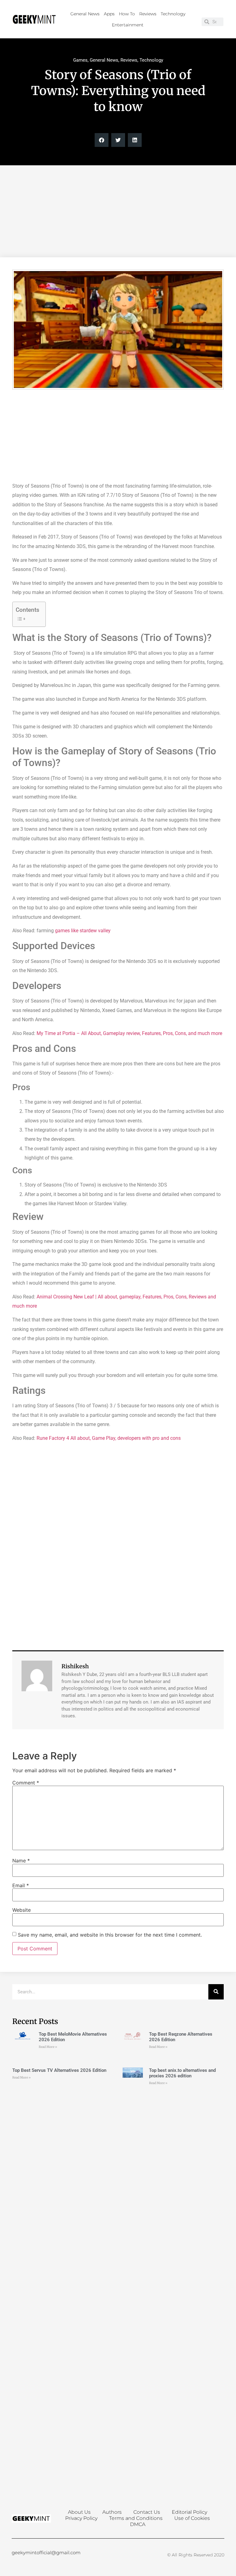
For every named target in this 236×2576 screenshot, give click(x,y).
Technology (173, 14)
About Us (79, 2512)
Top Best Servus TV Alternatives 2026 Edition (59, 2070)
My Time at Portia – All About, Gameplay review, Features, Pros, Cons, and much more (129, 1033)
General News (85, 14)
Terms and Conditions (136, 2518)
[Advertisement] (118, 211)
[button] (102, 140)
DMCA (138, 2524)
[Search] (216, 1992)
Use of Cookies (192, 2518)
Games (80, 60)
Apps (109, 14)
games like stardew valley (83, 931)
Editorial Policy (189, 2512)
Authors (112, 2512)
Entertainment (128, 25)
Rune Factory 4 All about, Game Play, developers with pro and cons (109, 1438)
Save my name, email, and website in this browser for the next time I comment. (110, 1935)
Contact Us (147, 2512)
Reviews (148, 14)
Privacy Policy (81, 2518)
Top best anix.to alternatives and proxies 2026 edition (182, 2073)
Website (22, 1910)
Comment (26, 1783)
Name (21, 1861)
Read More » (48, 2047)
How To (127, 14)
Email (21, 1885)
